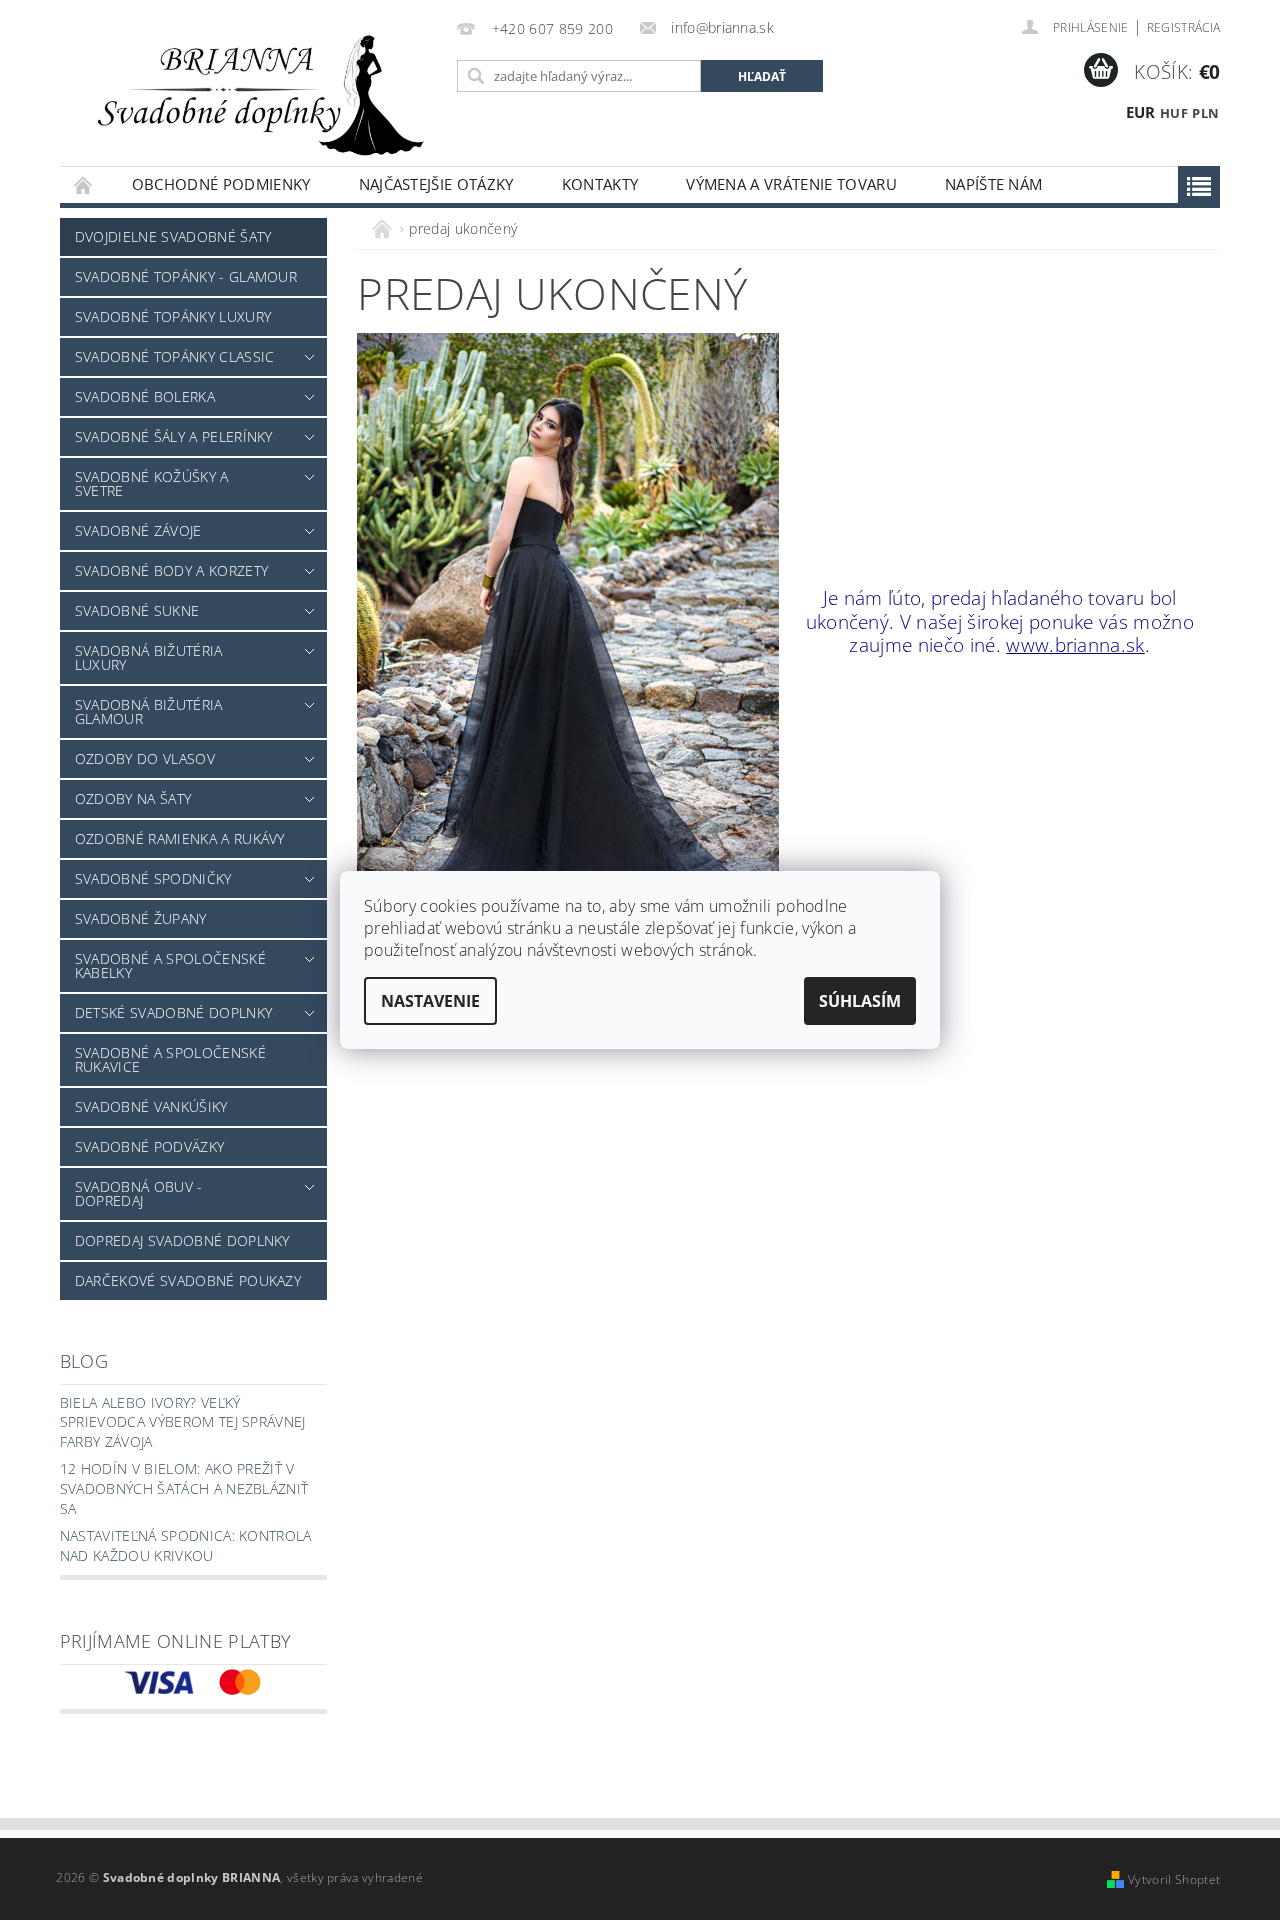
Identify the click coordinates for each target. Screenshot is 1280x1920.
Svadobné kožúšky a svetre (152, 483)
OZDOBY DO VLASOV (145, 758)
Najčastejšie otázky (436, 184)
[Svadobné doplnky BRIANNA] (255, 93)
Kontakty (600, 184)
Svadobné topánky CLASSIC (175, 356)
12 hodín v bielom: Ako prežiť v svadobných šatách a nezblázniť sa (184, 1488)
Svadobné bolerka (145, 396)
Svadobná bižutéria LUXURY (149, 657)
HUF (1174, 113)
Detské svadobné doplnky (173, 1012)
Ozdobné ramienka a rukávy (180, 838)
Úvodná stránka (84, 184)
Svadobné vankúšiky (151, 1106)
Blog (84, 1361)
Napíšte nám (994, 184)
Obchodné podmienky (221, 184)
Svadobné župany (141, 918)
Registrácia (1184, 27)
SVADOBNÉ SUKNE (137, 610)
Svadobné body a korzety (171, 570)
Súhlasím (860, 1001)
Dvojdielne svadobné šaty (173, 236)
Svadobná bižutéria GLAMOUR (149, 711)
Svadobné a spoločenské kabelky (170, 965)
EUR (1141, 112)
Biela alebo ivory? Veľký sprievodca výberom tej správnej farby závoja (183, 1422)
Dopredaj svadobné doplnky (182, 1240)
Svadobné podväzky (149, 1146)
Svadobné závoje (138, 530)
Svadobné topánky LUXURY (173, 316)
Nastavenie (430, 1001)
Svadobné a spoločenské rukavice (170, 1059)
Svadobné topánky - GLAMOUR (186, 276)
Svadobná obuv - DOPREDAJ (139, 1193)
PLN (1205, 113)
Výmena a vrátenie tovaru (791, 184)
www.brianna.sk (1075, 644)
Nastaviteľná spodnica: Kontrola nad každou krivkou (186, 1545)
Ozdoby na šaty (133, 798)
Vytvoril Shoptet (1174, 1879)
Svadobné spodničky (153, 878)
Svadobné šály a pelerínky (174, 436)
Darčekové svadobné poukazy (188, 1280)
